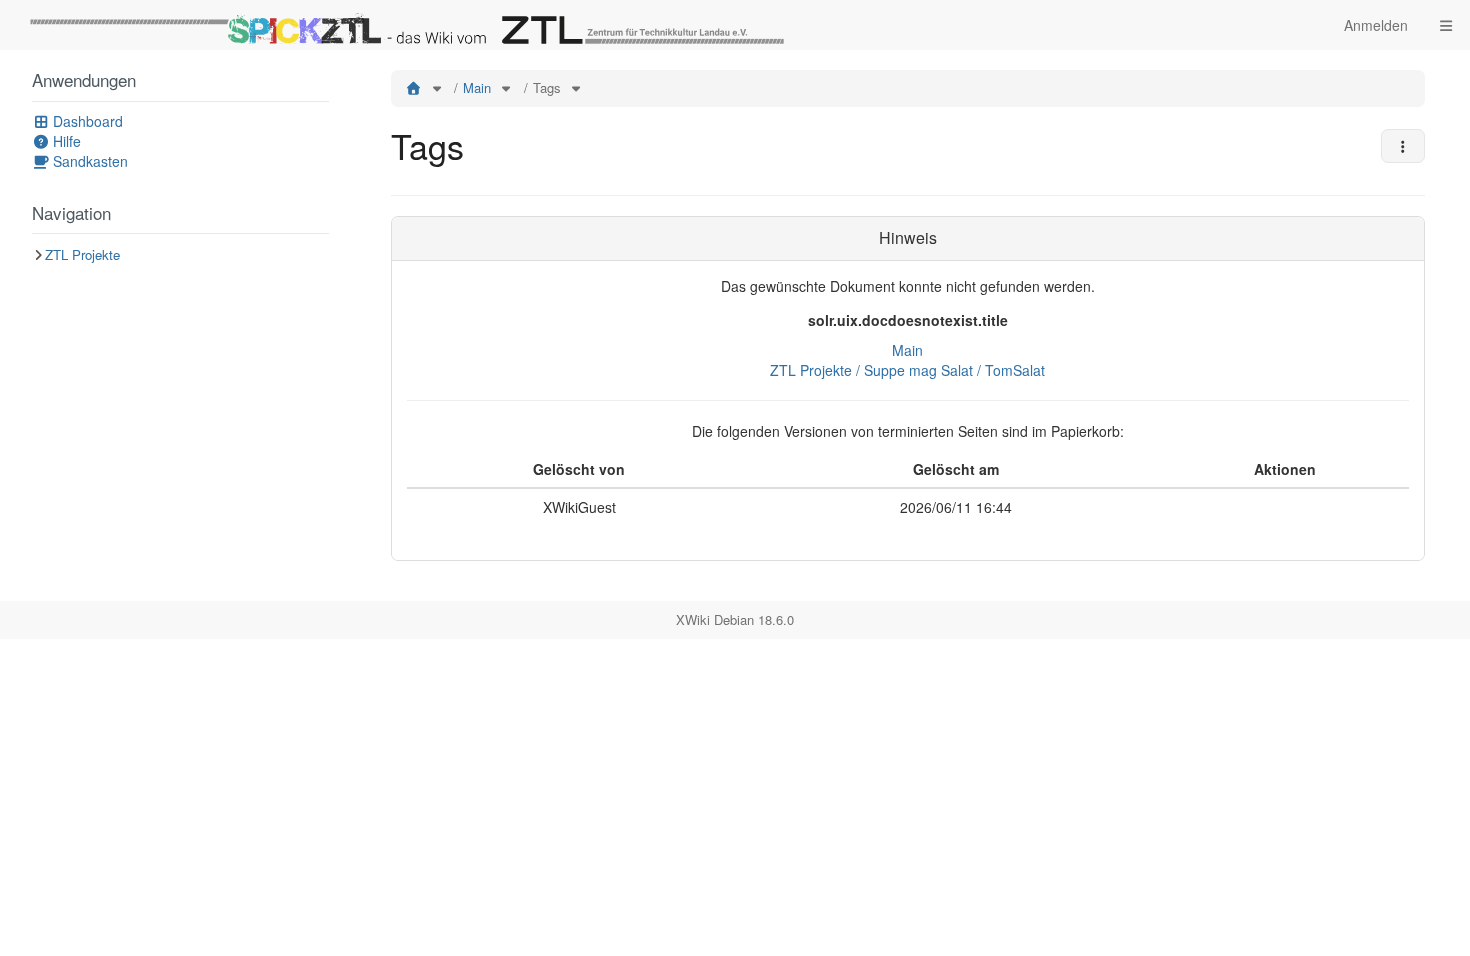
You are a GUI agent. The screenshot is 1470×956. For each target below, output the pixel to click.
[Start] (414, 87)
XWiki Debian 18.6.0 (735, 619)
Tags (547, 87)
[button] (346, 325)
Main (477, 87)
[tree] (180, 255)
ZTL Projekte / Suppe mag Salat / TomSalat (907, 370)
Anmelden (1376, 25)
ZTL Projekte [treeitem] (82, 254)
